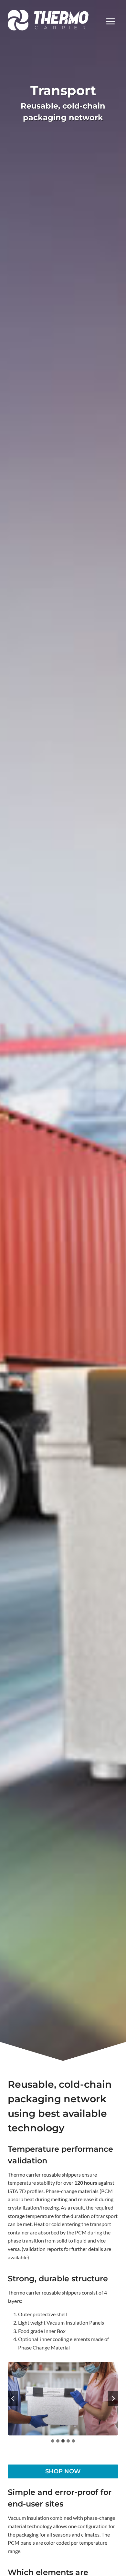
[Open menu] (110, 20)
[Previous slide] (13, 2399)
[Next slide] (113, 2399)
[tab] (53, 2441)
